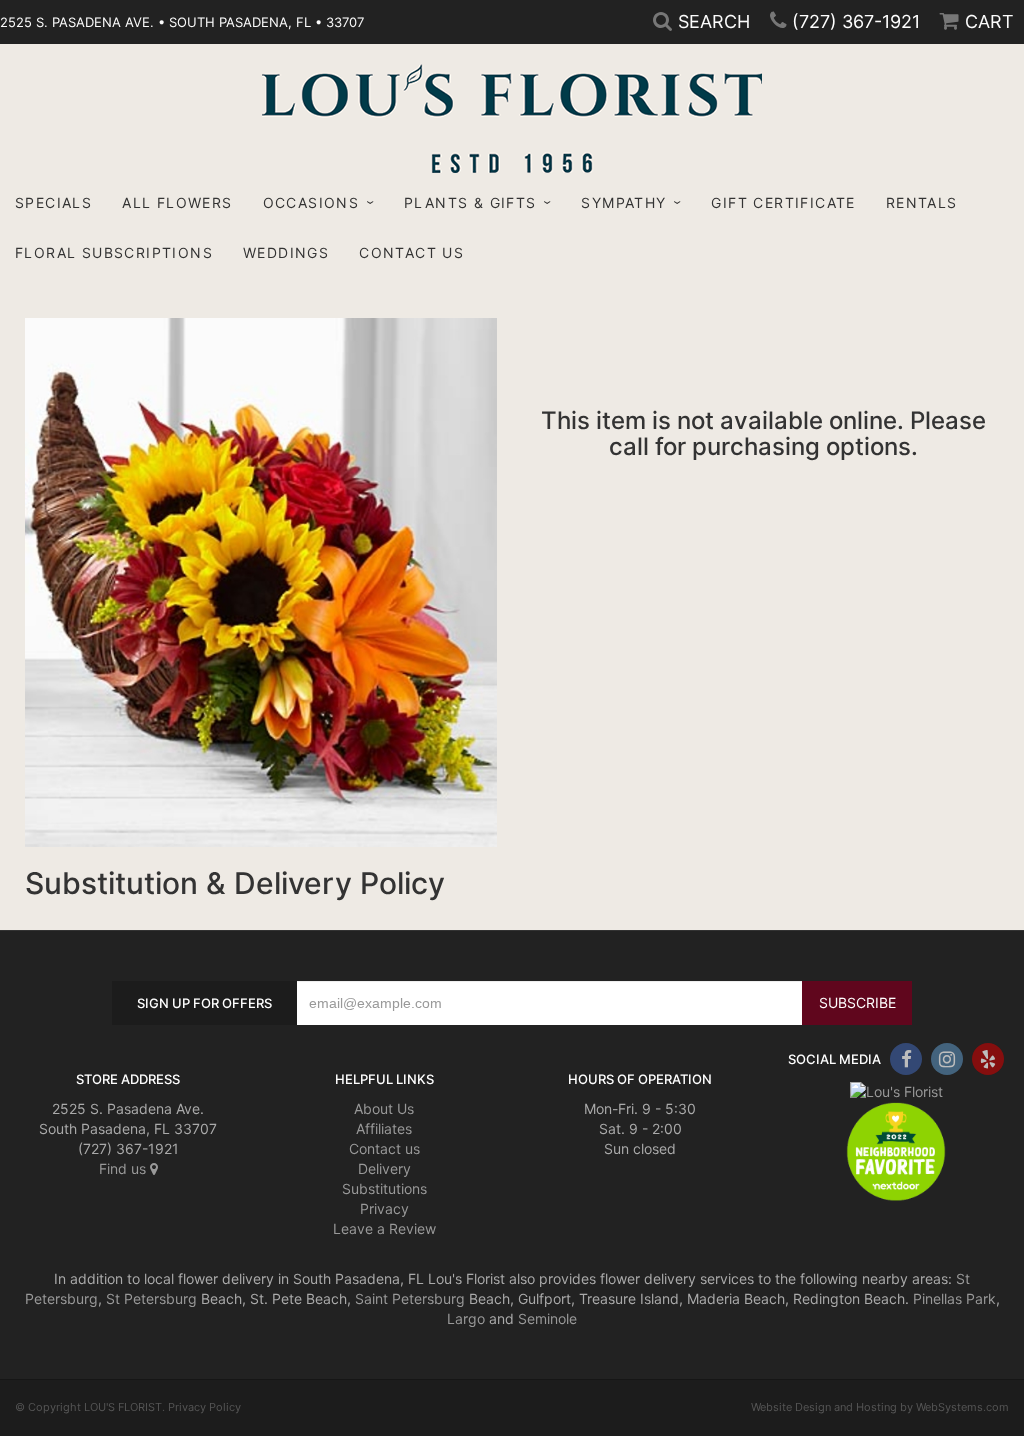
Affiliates (384, 1128)
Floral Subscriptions (114, 252)
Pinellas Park (954, 1298)
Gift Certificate (783, 202)
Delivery (384, 1168)
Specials (53, 202)
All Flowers (177, 202)
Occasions (311, 202)
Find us (124, 1168)
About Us (384, 1108)
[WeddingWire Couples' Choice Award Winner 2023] (896, 1089)
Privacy (384, 1208)
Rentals (922, 202)
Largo (466, 1318)
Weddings (286, 252)
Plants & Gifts (470, 202)
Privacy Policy (204, 1407)
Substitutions (384, 1188)
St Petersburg (151, 1298)
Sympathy (623, 202)
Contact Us (411, 252)
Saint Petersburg (410, 1298)
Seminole (547, 1318)
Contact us (384, 1148)
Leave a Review (384, 1228)
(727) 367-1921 (856, 21)
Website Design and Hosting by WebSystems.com (880, 1407)
